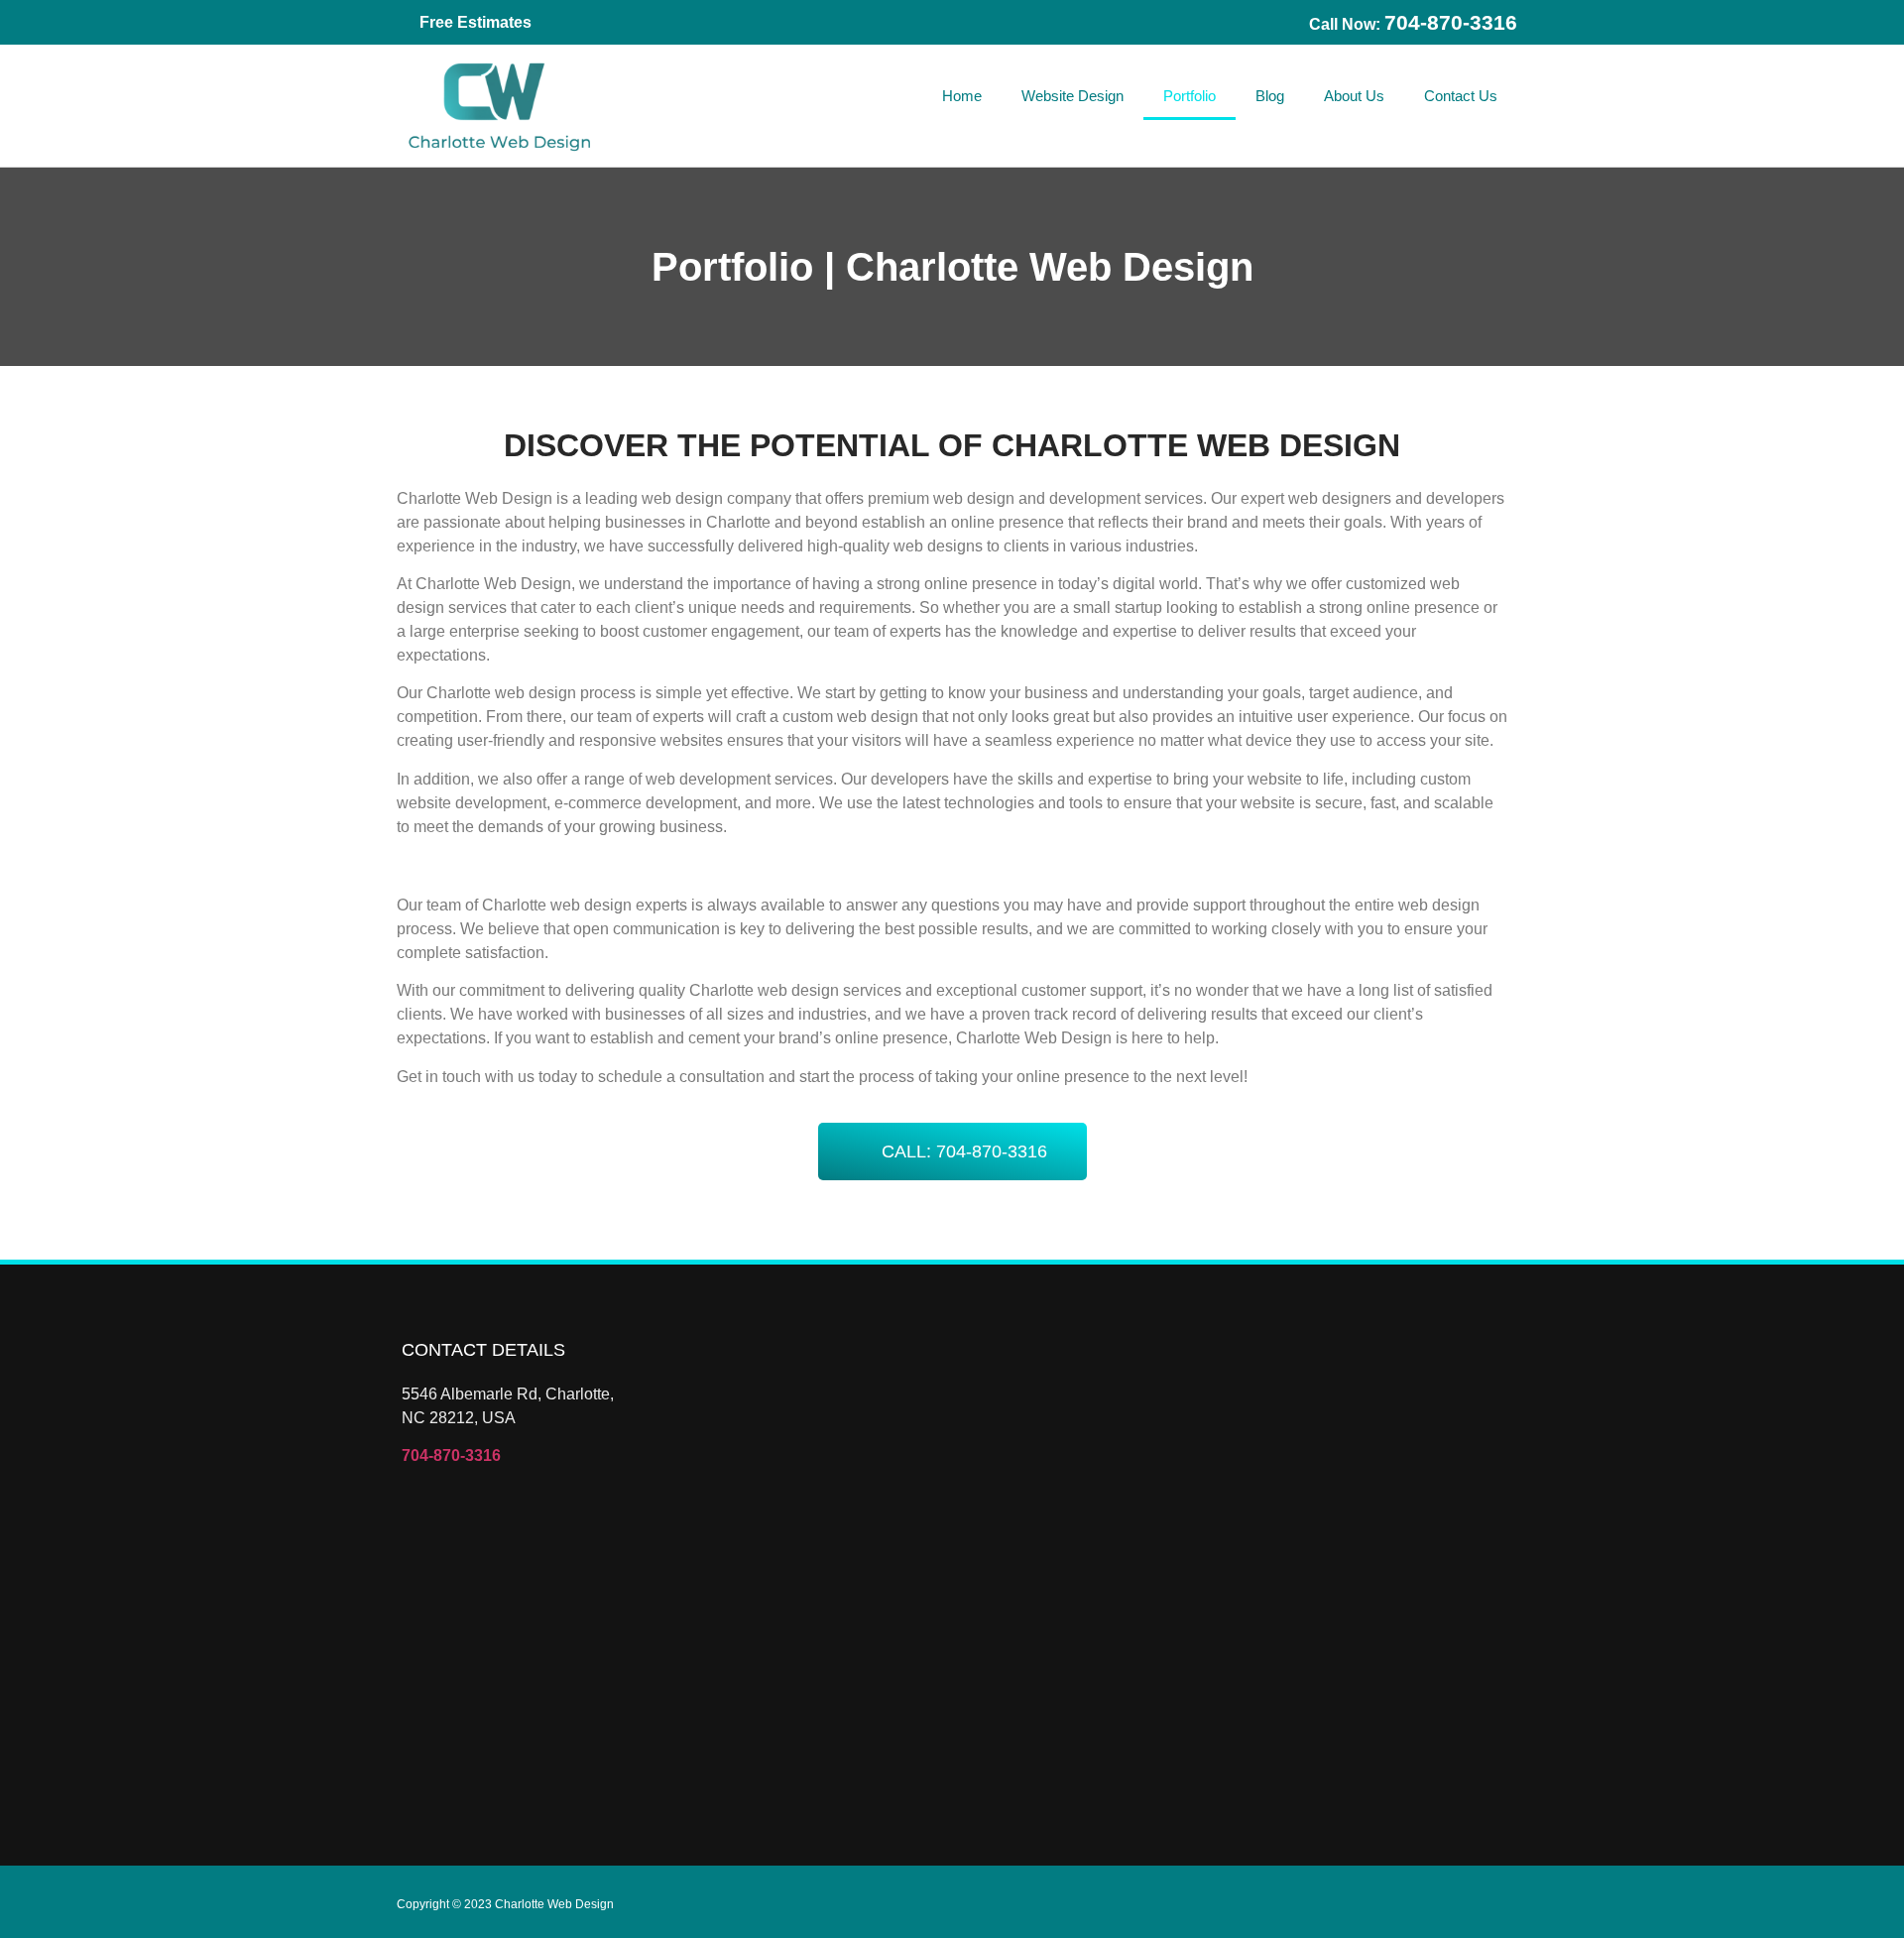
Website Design (1072, 96)
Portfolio (1190, 96)
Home (962, 96)
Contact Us (1461, 96)
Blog (1270, 96)
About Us (1354, 96)
